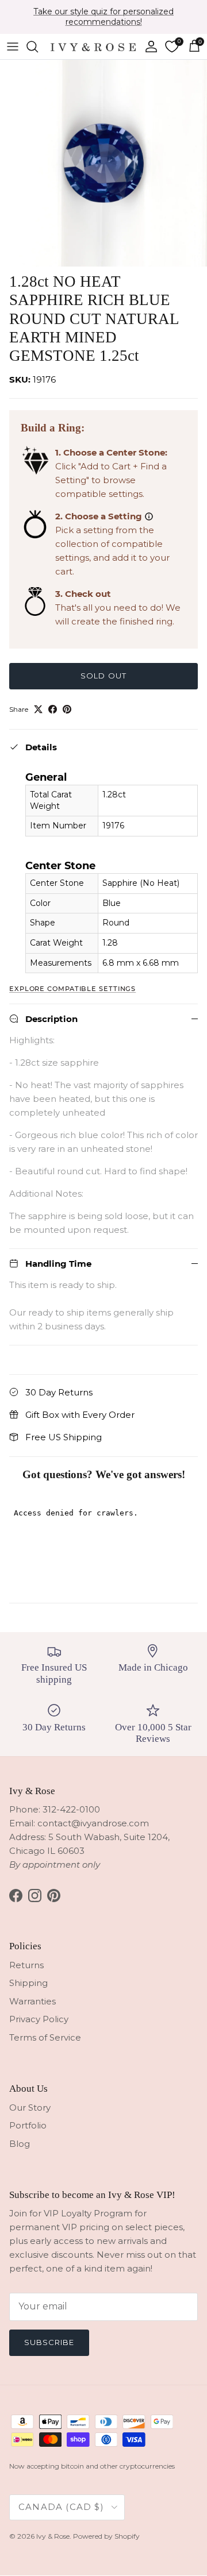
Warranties (32, 2001)
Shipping (28, 1983)
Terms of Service (45, 2037)
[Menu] (13, 47)
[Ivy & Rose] (93, 46)
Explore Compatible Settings (72, 989)
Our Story (30, 2108)
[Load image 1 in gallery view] (103, 163)
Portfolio (28, 2125)
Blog (20, 2144)
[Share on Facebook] (53, 709)
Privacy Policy (39, 2019)
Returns (26, 1965)
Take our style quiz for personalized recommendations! (103, 17)
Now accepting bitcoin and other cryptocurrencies (92, 2466)
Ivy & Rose (53, 2536)
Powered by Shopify (106, 2536)
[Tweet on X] (38, 709)
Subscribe (49, 2342)
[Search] (38, 47)
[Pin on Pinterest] (67, 709)
